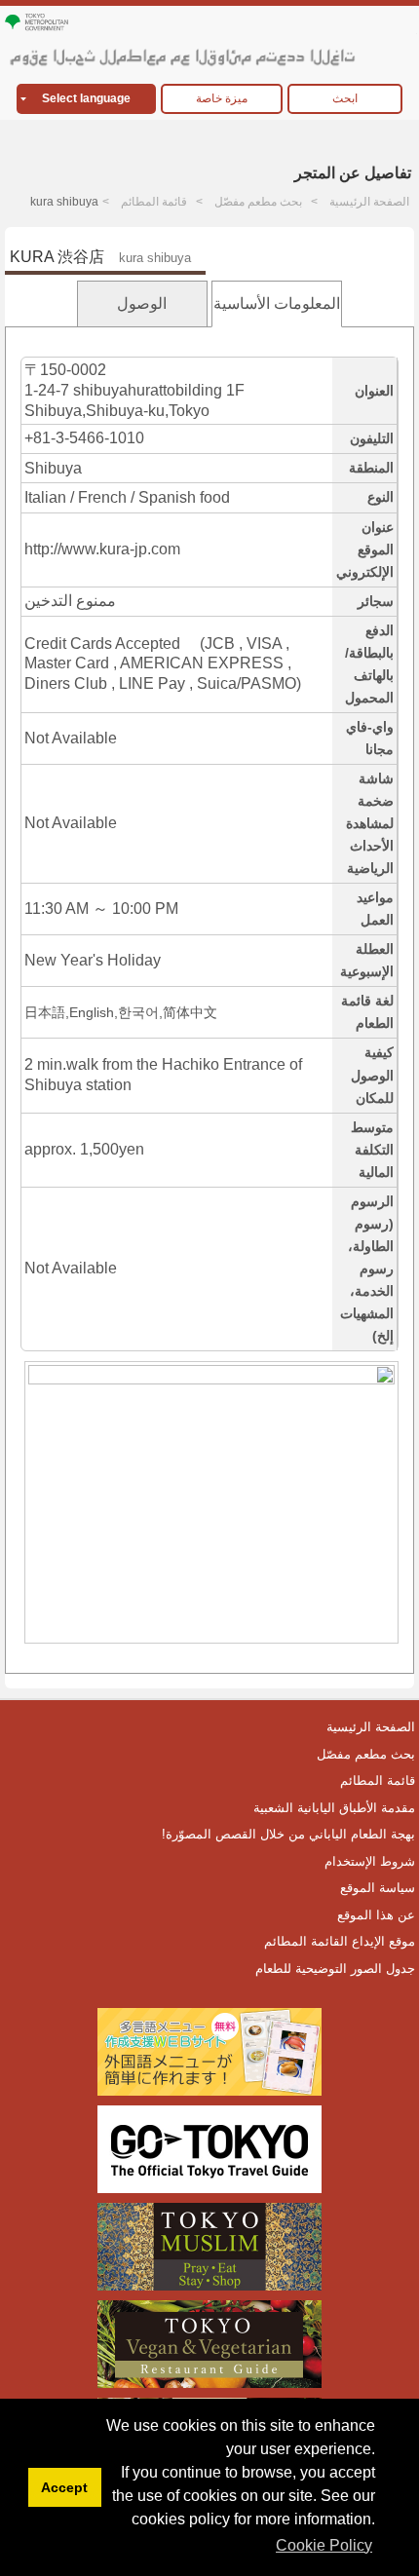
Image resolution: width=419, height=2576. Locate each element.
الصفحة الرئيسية (369, 202)
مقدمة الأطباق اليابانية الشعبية (334, 1808)
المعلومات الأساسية (277, 303)
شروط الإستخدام (370, 1861)
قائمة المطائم (154, 202)
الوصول (142, 303)
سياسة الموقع (378, 1888)
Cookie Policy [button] (324, 2545)
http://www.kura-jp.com (102, 549)
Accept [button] (64, 2487)
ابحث (345, 98)
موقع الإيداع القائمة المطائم (340, 1941)
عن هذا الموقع (376, 1915)
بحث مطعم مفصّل (258, 202)
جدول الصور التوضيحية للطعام (335, 1969)
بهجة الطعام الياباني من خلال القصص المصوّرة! (288, 1834)
